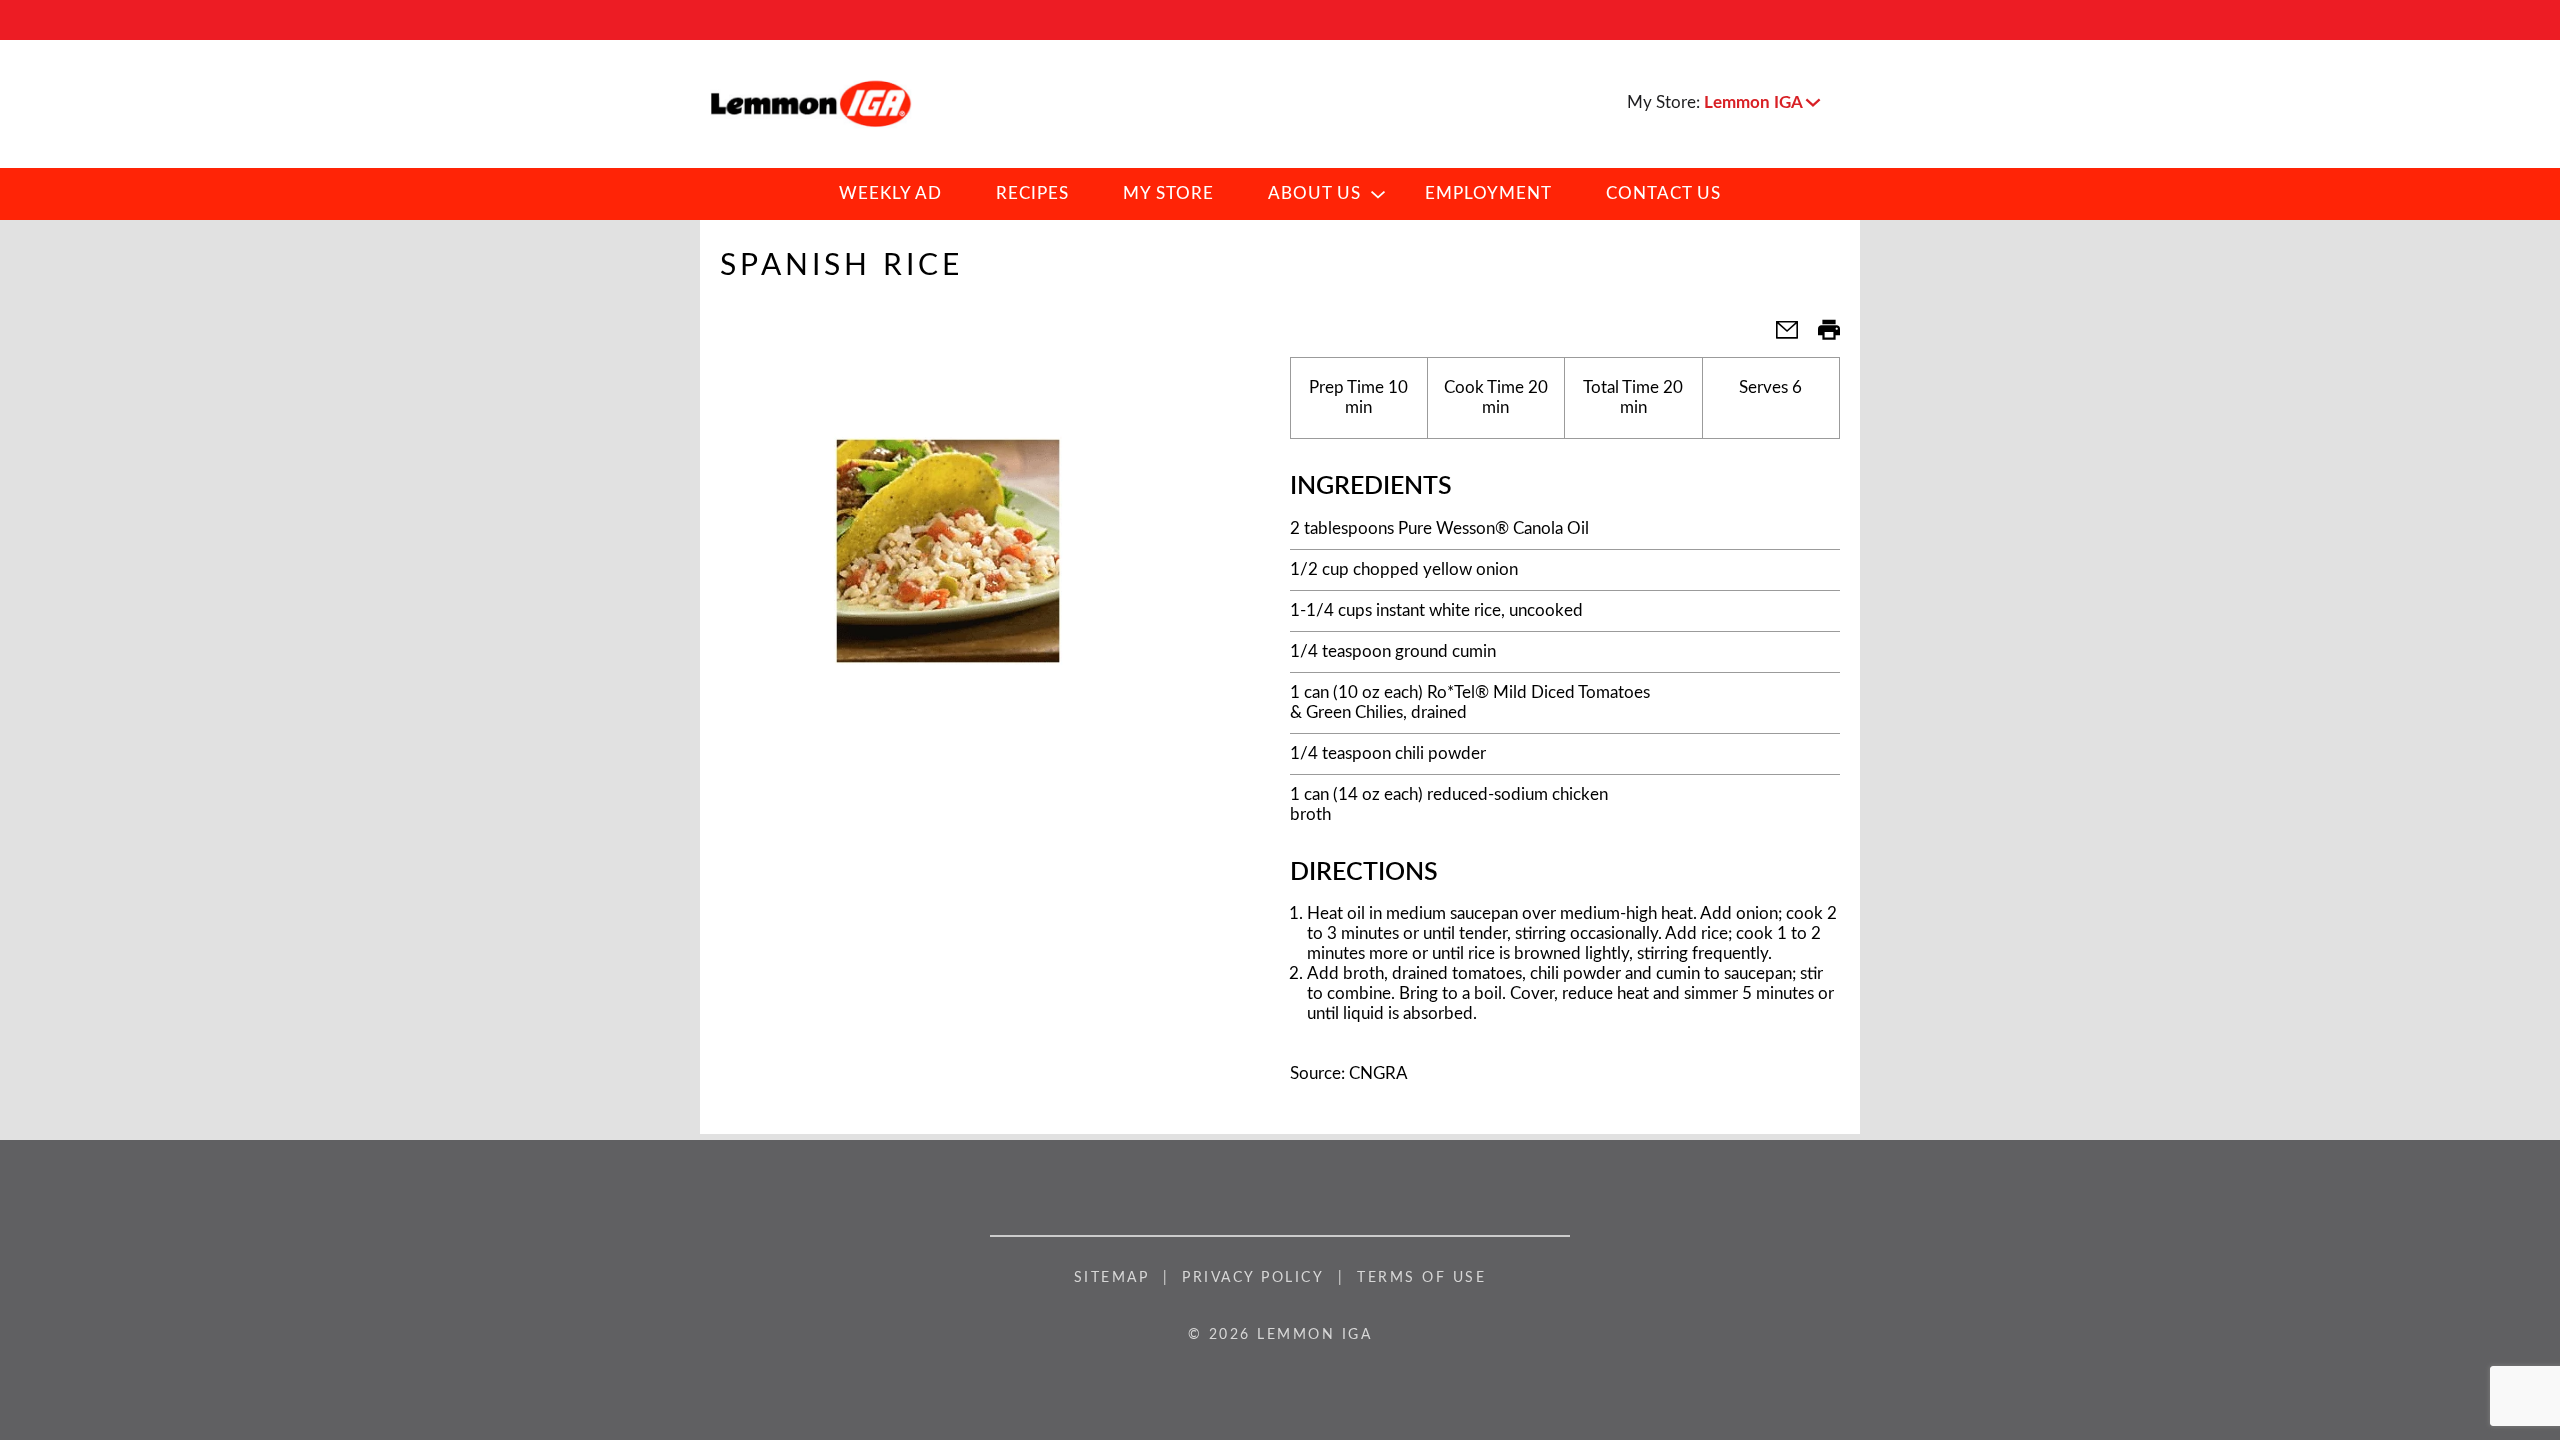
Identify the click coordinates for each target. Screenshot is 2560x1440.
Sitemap (1112, 1278)
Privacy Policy (1253, 1278)
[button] (1762, 102)
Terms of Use (1421, 1278)
